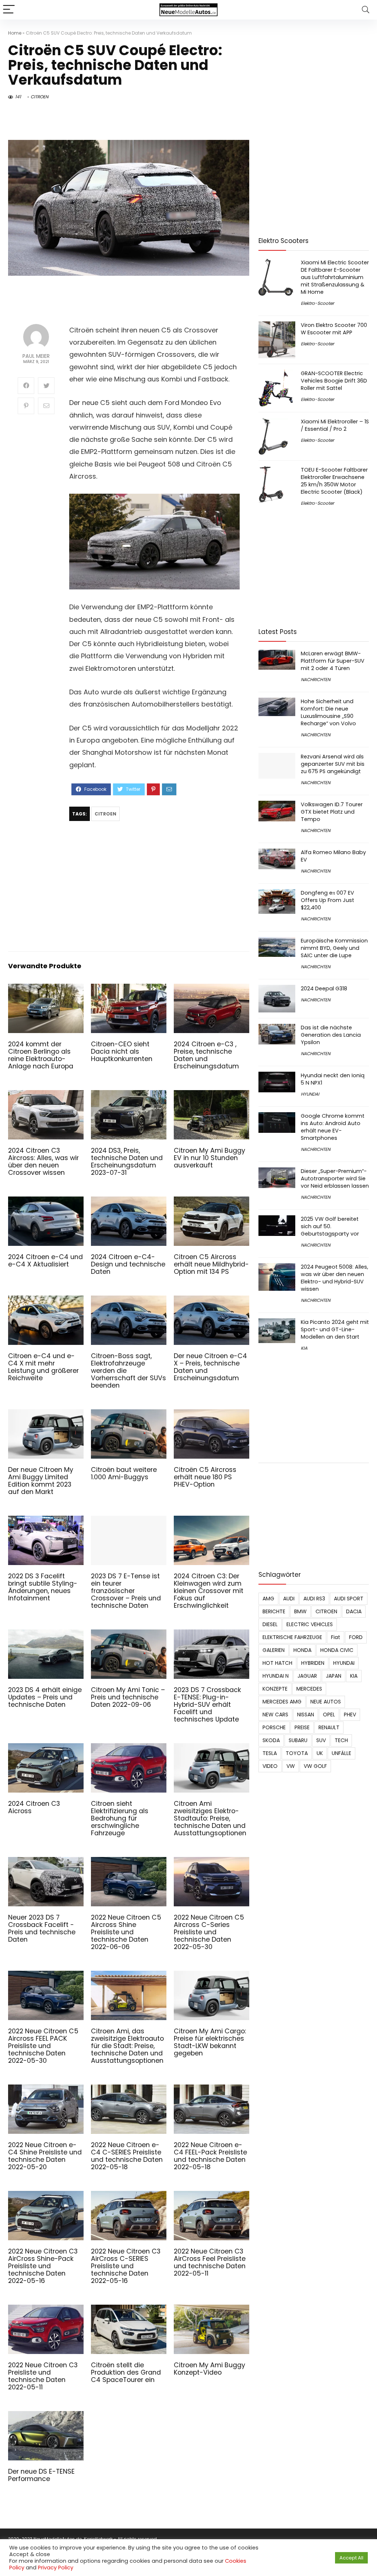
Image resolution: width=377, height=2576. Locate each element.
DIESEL (270, 1624)
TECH (341, 1740)
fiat (336, 1637)
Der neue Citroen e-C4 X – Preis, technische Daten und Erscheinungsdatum (210, 1367)
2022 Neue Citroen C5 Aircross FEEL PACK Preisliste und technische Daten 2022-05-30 (43, 2046)
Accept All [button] (351, 2558)
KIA (304, 1348)
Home (15, 33)
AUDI (289, 1599)
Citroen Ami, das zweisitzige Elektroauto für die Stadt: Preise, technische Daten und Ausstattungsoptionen (127, 2046)
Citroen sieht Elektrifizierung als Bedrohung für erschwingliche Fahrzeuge (120, 1818)
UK (320, 1753)
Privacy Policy (56, 2568)
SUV (321, 1740)
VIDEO (270, 1766)
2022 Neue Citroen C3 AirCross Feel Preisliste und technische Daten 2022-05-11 (210, 2262)
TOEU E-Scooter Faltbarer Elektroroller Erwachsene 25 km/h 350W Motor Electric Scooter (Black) (334, 481)
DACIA (354, 1611)
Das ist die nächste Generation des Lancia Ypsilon (331, 1035)
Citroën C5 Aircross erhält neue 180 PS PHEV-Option (205, 1477)
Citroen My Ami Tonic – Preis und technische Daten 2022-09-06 (128, 1697)
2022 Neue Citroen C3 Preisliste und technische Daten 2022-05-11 (43, 2376)
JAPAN (334, 1676)
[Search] (366, 10)
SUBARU (298, 1740)
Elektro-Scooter (317, 303)
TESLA (270, 1753)
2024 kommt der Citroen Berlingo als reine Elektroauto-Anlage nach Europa (41, 1055)
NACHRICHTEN (316, 679)
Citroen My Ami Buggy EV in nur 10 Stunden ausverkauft (209, 1158)
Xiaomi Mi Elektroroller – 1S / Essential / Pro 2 (335, 425)
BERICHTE (274, 1611)
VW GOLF (315, 1766)
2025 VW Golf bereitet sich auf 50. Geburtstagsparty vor (330, 1226)
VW (291, 1766)
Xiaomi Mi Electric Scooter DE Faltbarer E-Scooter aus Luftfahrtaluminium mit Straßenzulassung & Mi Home (335, 277)
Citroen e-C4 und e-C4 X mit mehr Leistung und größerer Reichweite (43, 1367)
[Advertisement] (154, 887)
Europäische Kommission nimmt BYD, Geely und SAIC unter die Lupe (334, 948)
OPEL (329, 1715)
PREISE (302, 1727)
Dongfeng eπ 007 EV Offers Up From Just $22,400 (327, 900)
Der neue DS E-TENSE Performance (41, 2475)
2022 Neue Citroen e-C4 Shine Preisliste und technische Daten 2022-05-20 (45, 2156)
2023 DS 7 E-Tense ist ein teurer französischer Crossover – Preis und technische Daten (126, 1591)
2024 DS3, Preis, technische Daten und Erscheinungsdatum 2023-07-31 (127, 1162)
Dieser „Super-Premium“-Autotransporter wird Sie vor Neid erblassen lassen (335, 1178)
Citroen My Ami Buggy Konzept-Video (209, 2369)
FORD (356, 1637)
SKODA (271, 1740)
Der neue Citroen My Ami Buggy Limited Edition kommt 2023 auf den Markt (41, 1481)
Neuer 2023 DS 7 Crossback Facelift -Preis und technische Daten (42, 1928)
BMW (300, 1611)
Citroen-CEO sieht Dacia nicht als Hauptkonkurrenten (122, 1051)
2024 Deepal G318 (324, 989)
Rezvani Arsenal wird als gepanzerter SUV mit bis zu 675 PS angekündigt (333, 764)
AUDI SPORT (349, 1599)
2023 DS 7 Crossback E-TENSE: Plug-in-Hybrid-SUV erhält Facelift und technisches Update (207, 1705)
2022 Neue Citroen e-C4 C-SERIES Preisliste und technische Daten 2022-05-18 (127, 2156)
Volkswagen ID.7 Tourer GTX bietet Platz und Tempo (332, 812)
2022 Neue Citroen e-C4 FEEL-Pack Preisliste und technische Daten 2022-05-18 (210, 2156)
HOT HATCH (277, 1663)
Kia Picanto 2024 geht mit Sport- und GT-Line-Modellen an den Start (335, 1329)
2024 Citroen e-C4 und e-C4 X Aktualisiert (45, 1261)
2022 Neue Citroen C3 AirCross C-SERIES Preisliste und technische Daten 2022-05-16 (126, 2266)
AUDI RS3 (314, 1599)
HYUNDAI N (276, 1676)
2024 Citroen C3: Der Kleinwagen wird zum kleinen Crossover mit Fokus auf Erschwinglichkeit (209, 1591)
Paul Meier (36, 356)
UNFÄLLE (341, 1753)
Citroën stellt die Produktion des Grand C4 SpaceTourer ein (126, 2372)
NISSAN (306, 1715)
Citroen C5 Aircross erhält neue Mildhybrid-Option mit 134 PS (211, 1264)
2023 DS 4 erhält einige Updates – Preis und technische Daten (45, 1697)
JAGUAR (307, 1676)
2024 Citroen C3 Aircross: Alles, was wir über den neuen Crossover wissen (43, 1162)
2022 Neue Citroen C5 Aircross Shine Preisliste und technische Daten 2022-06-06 (126, 1932)
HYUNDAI (310, 1094)
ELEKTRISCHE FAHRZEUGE (292, 1637)
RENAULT (329, 1727)
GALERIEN (274, 1650)
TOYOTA (297, 1753)
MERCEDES (309, 1689)
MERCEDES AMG (282, 1702)
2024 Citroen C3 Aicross (34, 1807)
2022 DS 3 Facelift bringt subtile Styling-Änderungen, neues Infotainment (43, 1587)
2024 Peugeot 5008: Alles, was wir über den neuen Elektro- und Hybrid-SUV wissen (334, 1278)
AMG (268, 1599)
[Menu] (9, 10)
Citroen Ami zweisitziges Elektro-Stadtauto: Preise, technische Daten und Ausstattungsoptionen (210, 1818)
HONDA (302, 1650)
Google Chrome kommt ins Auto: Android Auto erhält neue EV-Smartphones (333, 1127)
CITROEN (39, 97)
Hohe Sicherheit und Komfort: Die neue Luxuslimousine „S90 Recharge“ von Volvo (328, 712)
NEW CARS (275, 1715)
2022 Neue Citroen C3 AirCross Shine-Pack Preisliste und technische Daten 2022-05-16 (43, 2266)
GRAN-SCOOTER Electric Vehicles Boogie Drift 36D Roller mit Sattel (334, 381)
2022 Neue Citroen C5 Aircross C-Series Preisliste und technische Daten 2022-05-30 (209, 1932)
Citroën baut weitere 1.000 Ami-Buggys (124, 1473)
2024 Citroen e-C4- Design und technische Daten (128, 1264)
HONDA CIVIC (337, 1650)
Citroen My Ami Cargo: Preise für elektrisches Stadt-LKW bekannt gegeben (210, 2042)
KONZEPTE (275, 1689)
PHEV (350, 1715)
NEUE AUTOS (326, 1702)
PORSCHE (274, 1727)
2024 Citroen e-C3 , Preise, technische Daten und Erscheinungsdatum (206, 1055)
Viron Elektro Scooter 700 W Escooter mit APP (334, 329)
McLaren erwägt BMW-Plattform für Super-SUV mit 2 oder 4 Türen (333, 661)
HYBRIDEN (313, 1663)
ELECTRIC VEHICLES (310, 1624)
